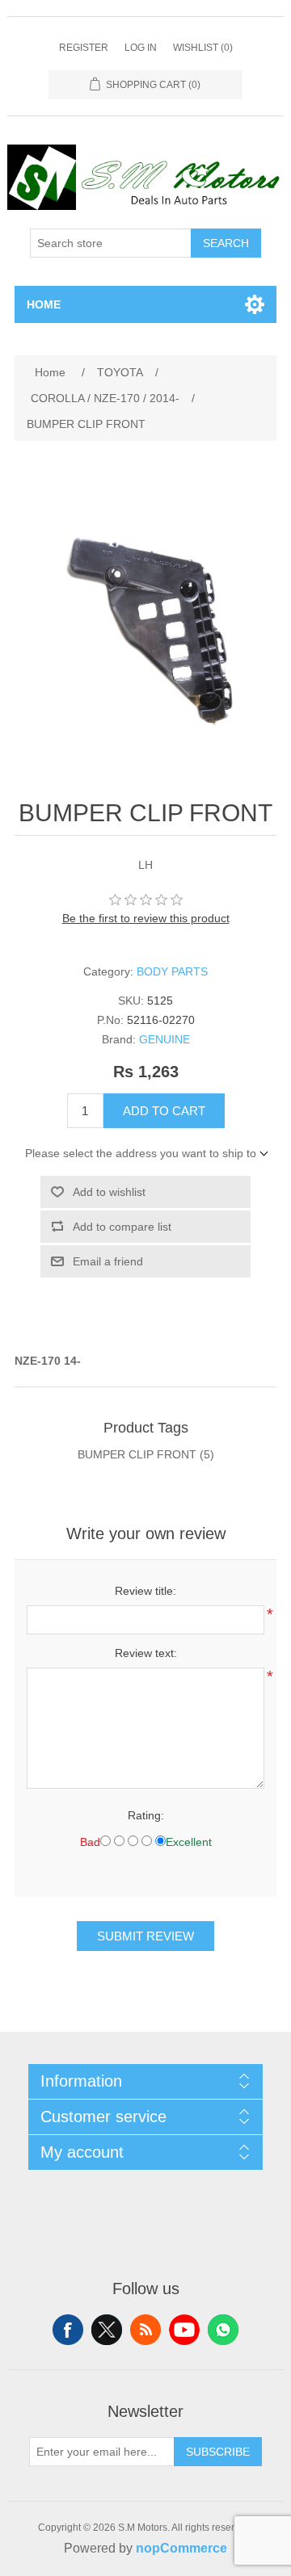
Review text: (146, 1653)
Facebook (68, 2330)
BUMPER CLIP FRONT (137, 1454)
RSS (145, 2330)
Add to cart (164, 1111)
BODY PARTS (172, 971)
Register (84, 48)
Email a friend (108, 1261)
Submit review (145, 1936)
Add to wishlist (109, 1192)
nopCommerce (181, 2548)
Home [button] (44, 304)
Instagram (223, 2330)
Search (226, 243)
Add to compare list (122, 1227)
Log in (141, 48)
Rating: (146, 1815)
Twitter (107, 2330)
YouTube (184, 2330)
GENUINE (164, 1039)
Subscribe (218, 2452)
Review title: (145, 1591)
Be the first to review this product (146, 918)
